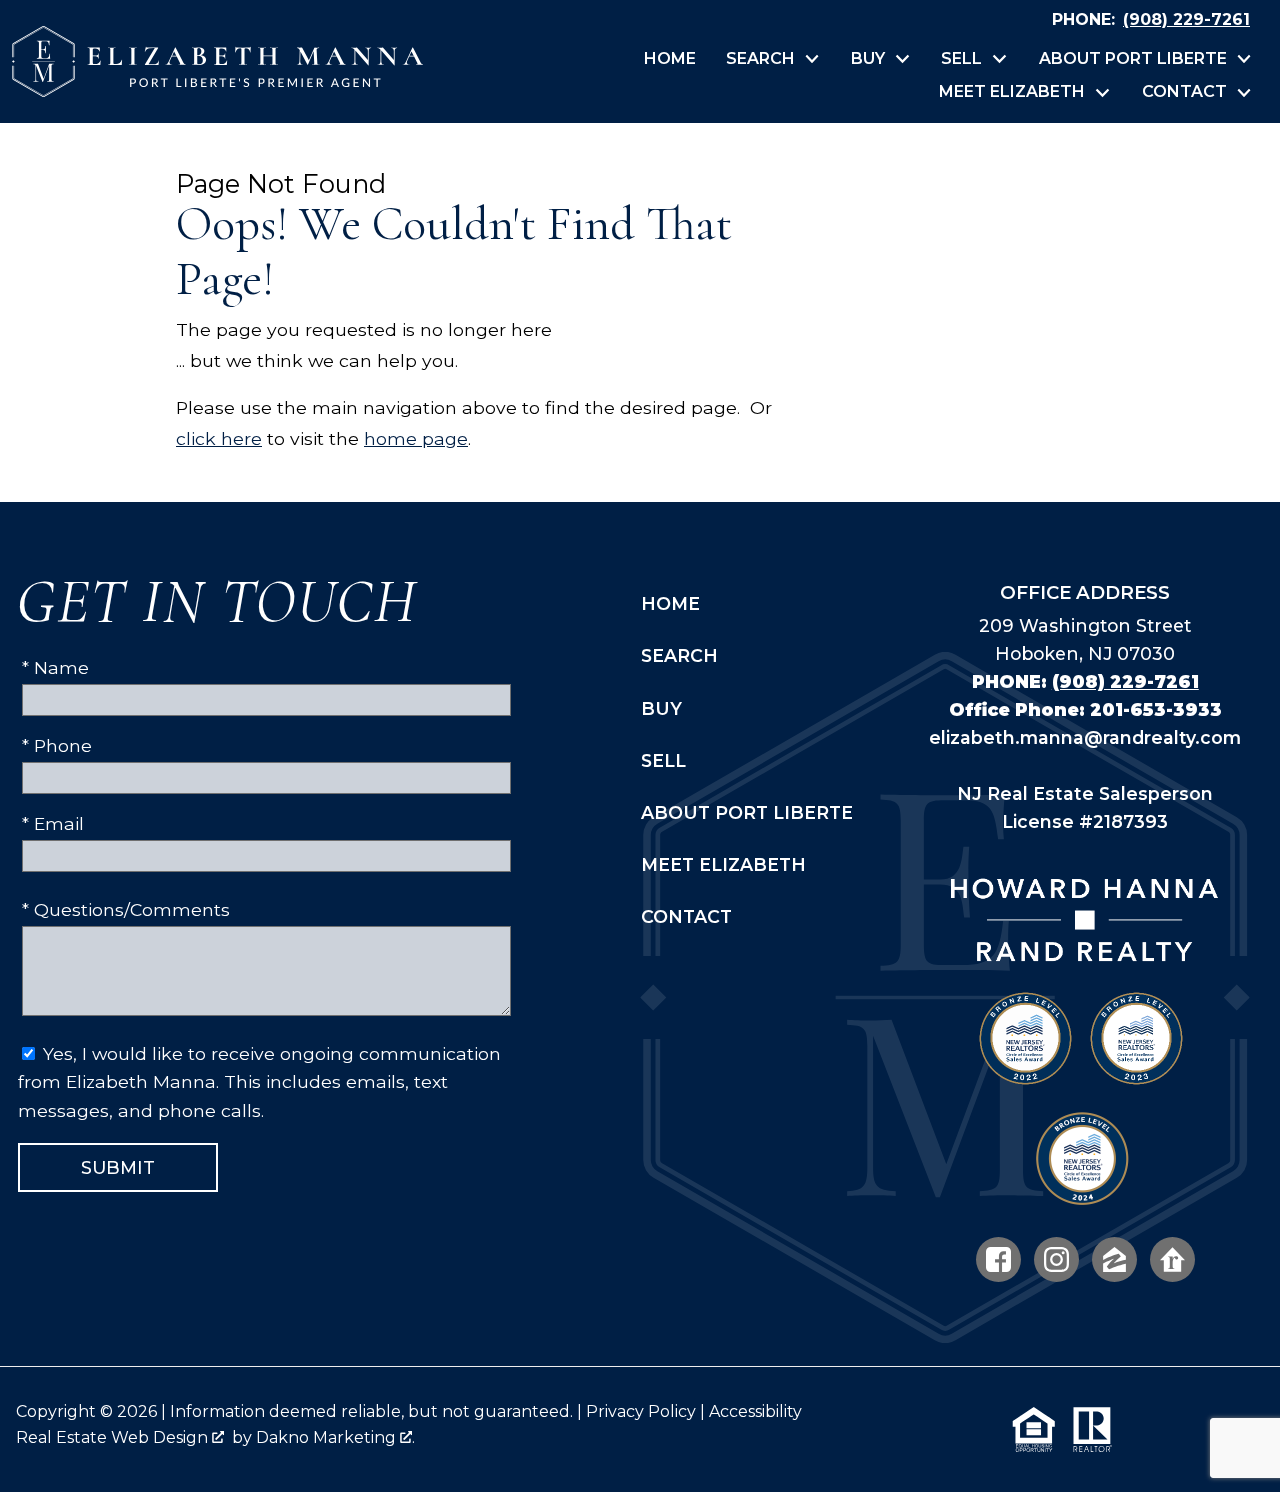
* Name (55, 667)
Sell (663, 760)
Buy (661, 708)
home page (416, 438)
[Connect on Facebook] (998, 1259)
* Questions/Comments (126, 909)
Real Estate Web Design (114, 1437)
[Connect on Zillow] (1114, 1259)
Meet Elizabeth (723, 864)
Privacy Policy (641, 1411)
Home (670, 59)
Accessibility (755, 1411)
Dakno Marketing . (335, 1437)
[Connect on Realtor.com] (1172, 1259)
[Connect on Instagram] (1056, 1259)
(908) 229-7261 (1125, 681)
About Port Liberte (747, 812)
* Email (53, 823)
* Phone (57, 745)
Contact (686, 916)
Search (679, 655)
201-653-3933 (1156, 709)
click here (219, 438)
